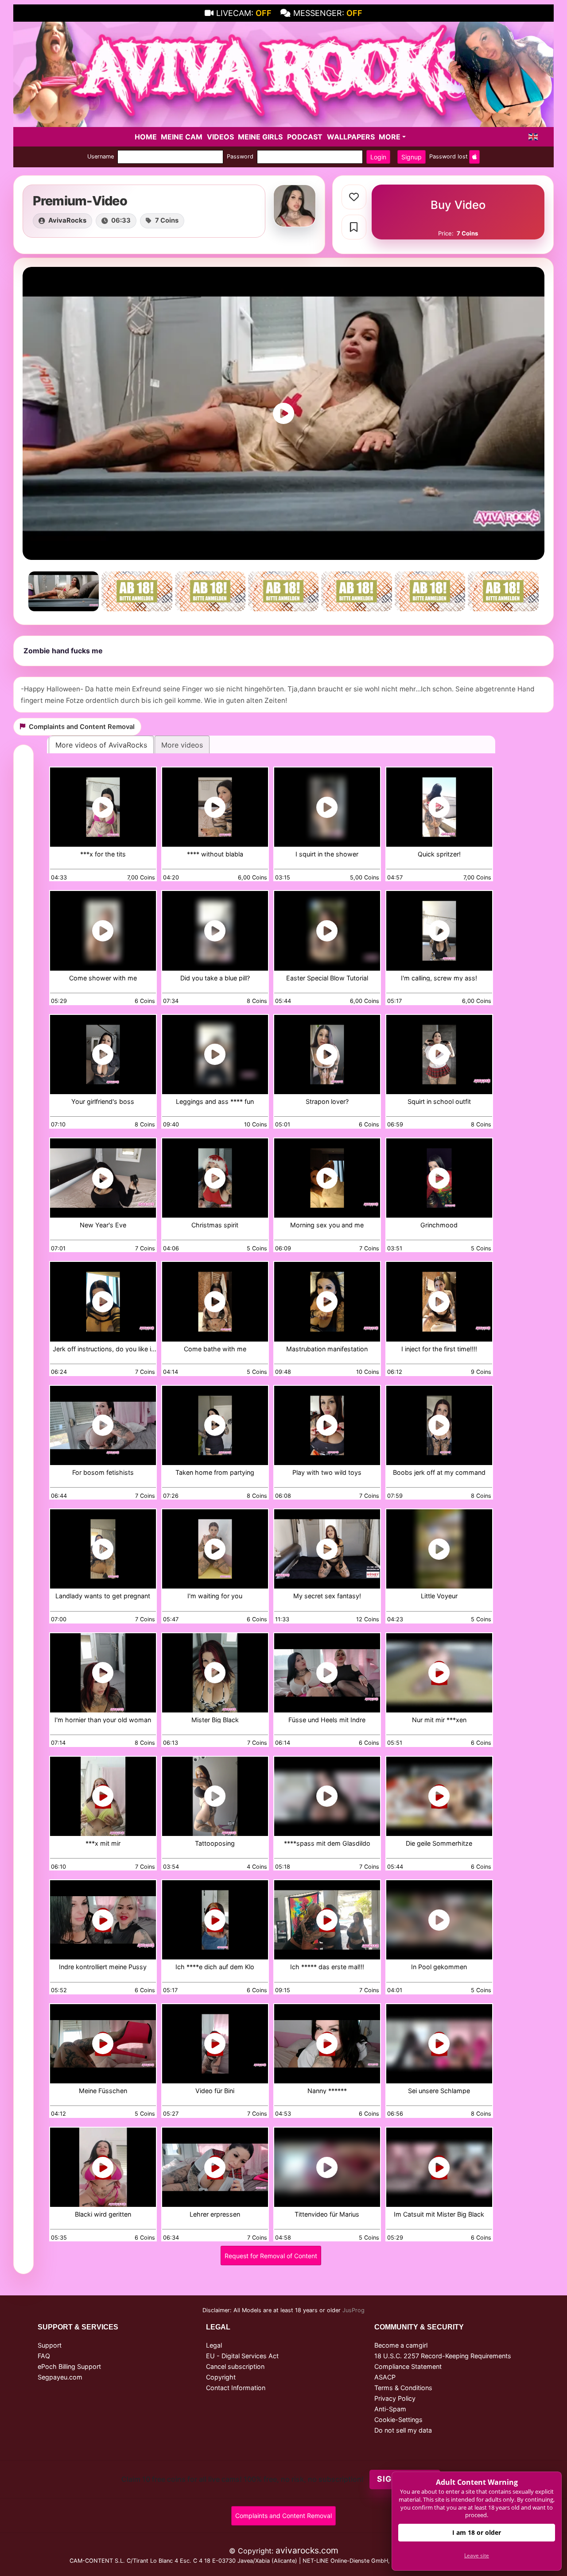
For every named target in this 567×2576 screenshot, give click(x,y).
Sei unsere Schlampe (439, 2091)
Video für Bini (215, 2091)
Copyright (221, 2377)
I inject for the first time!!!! (439, 1349)
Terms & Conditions (403, 2388)
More (390, 137)
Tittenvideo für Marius (327, 2215)
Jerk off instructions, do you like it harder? (103, 1349)
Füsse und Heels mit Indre (327, 1720)
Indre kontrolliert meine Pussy (103, 1967)
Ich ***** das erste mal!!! (327, 1967)
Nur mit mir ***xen (439, 1720)
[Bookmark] (354, 227)
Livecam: (244, 13)
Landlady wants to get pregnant (103, 1596)
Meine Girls (260, 137)
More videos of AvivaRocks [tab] (101, 745)
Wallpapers (351, 137)
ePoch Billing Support (69, 2366)
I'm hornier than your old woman (103, 1720)
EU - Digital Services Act (242, 2356)
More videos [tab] (182, 745)
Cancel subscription (235, 2366)
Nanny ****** (327, 2091)
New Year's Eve (103, 1225)
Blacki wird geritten (103, 2215)
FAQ (44, 2356)
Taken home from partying (215, 1473)
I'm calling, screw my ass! (439, 978)
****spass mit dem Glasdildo (327, 1844)
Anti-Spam (390, 2409)
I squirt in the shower (327, 854)
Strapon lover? (327, 1102)
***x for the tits (103, 854)
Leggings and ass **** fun (215, 1102)
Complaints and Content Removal (283, 2516)
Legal (214, 2345)
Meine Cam (182, 137)
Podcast (305, 137)
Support (50, 2345)
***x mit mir (103, 1844)
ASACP (385, 2377)
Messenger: (328, 13)
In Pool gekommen (439, 1967)
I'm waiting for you (215, 1596)
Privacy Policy (395, 2398)
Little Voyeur (439, 1596)
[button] (533, 137)
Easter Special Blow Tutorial (327, 978)
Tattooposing (215, 1844)
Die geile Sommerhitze (439, 1844)
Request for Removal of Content (271, 2256)
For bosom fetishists (103, 1473)
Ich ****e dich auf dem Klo (215, 1967)
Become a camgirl (401, 2345)
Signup (412, 157)
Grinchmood (439, 1225)
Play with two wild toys (327, 1473)
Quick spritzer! (439, 854)
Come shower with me (103, 978)
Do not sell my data (403, 2430)
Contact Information (236, 2388)
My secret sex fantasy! (327, 1596)
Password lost (449, 156)
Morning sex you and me (327, 1225)
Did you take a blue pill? (215, 978)
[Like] (354, 197)
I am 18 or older (477, 2532)
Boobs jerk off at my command (439, 1473)
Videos (220, 137)
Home (146, 137)
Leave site (477, 2555)
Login (378, 157)
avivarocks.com (307, 2550)
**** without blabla (215, 854)
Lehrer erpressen (215, 2215)
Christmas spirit (215, 1225)
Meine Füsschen (103, 2091)
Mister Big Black (215, 1720)
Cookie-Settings (398, 2420)
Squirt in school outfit (439, 1102)
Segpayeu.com (60, 2377)
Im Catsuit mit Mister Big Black (439, 2215)
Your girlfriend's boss (103, 1102)
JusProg (353, 2310)
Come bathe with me (215, 1349)
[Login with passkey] (474, 157)
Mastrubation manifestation (327, 1349)
